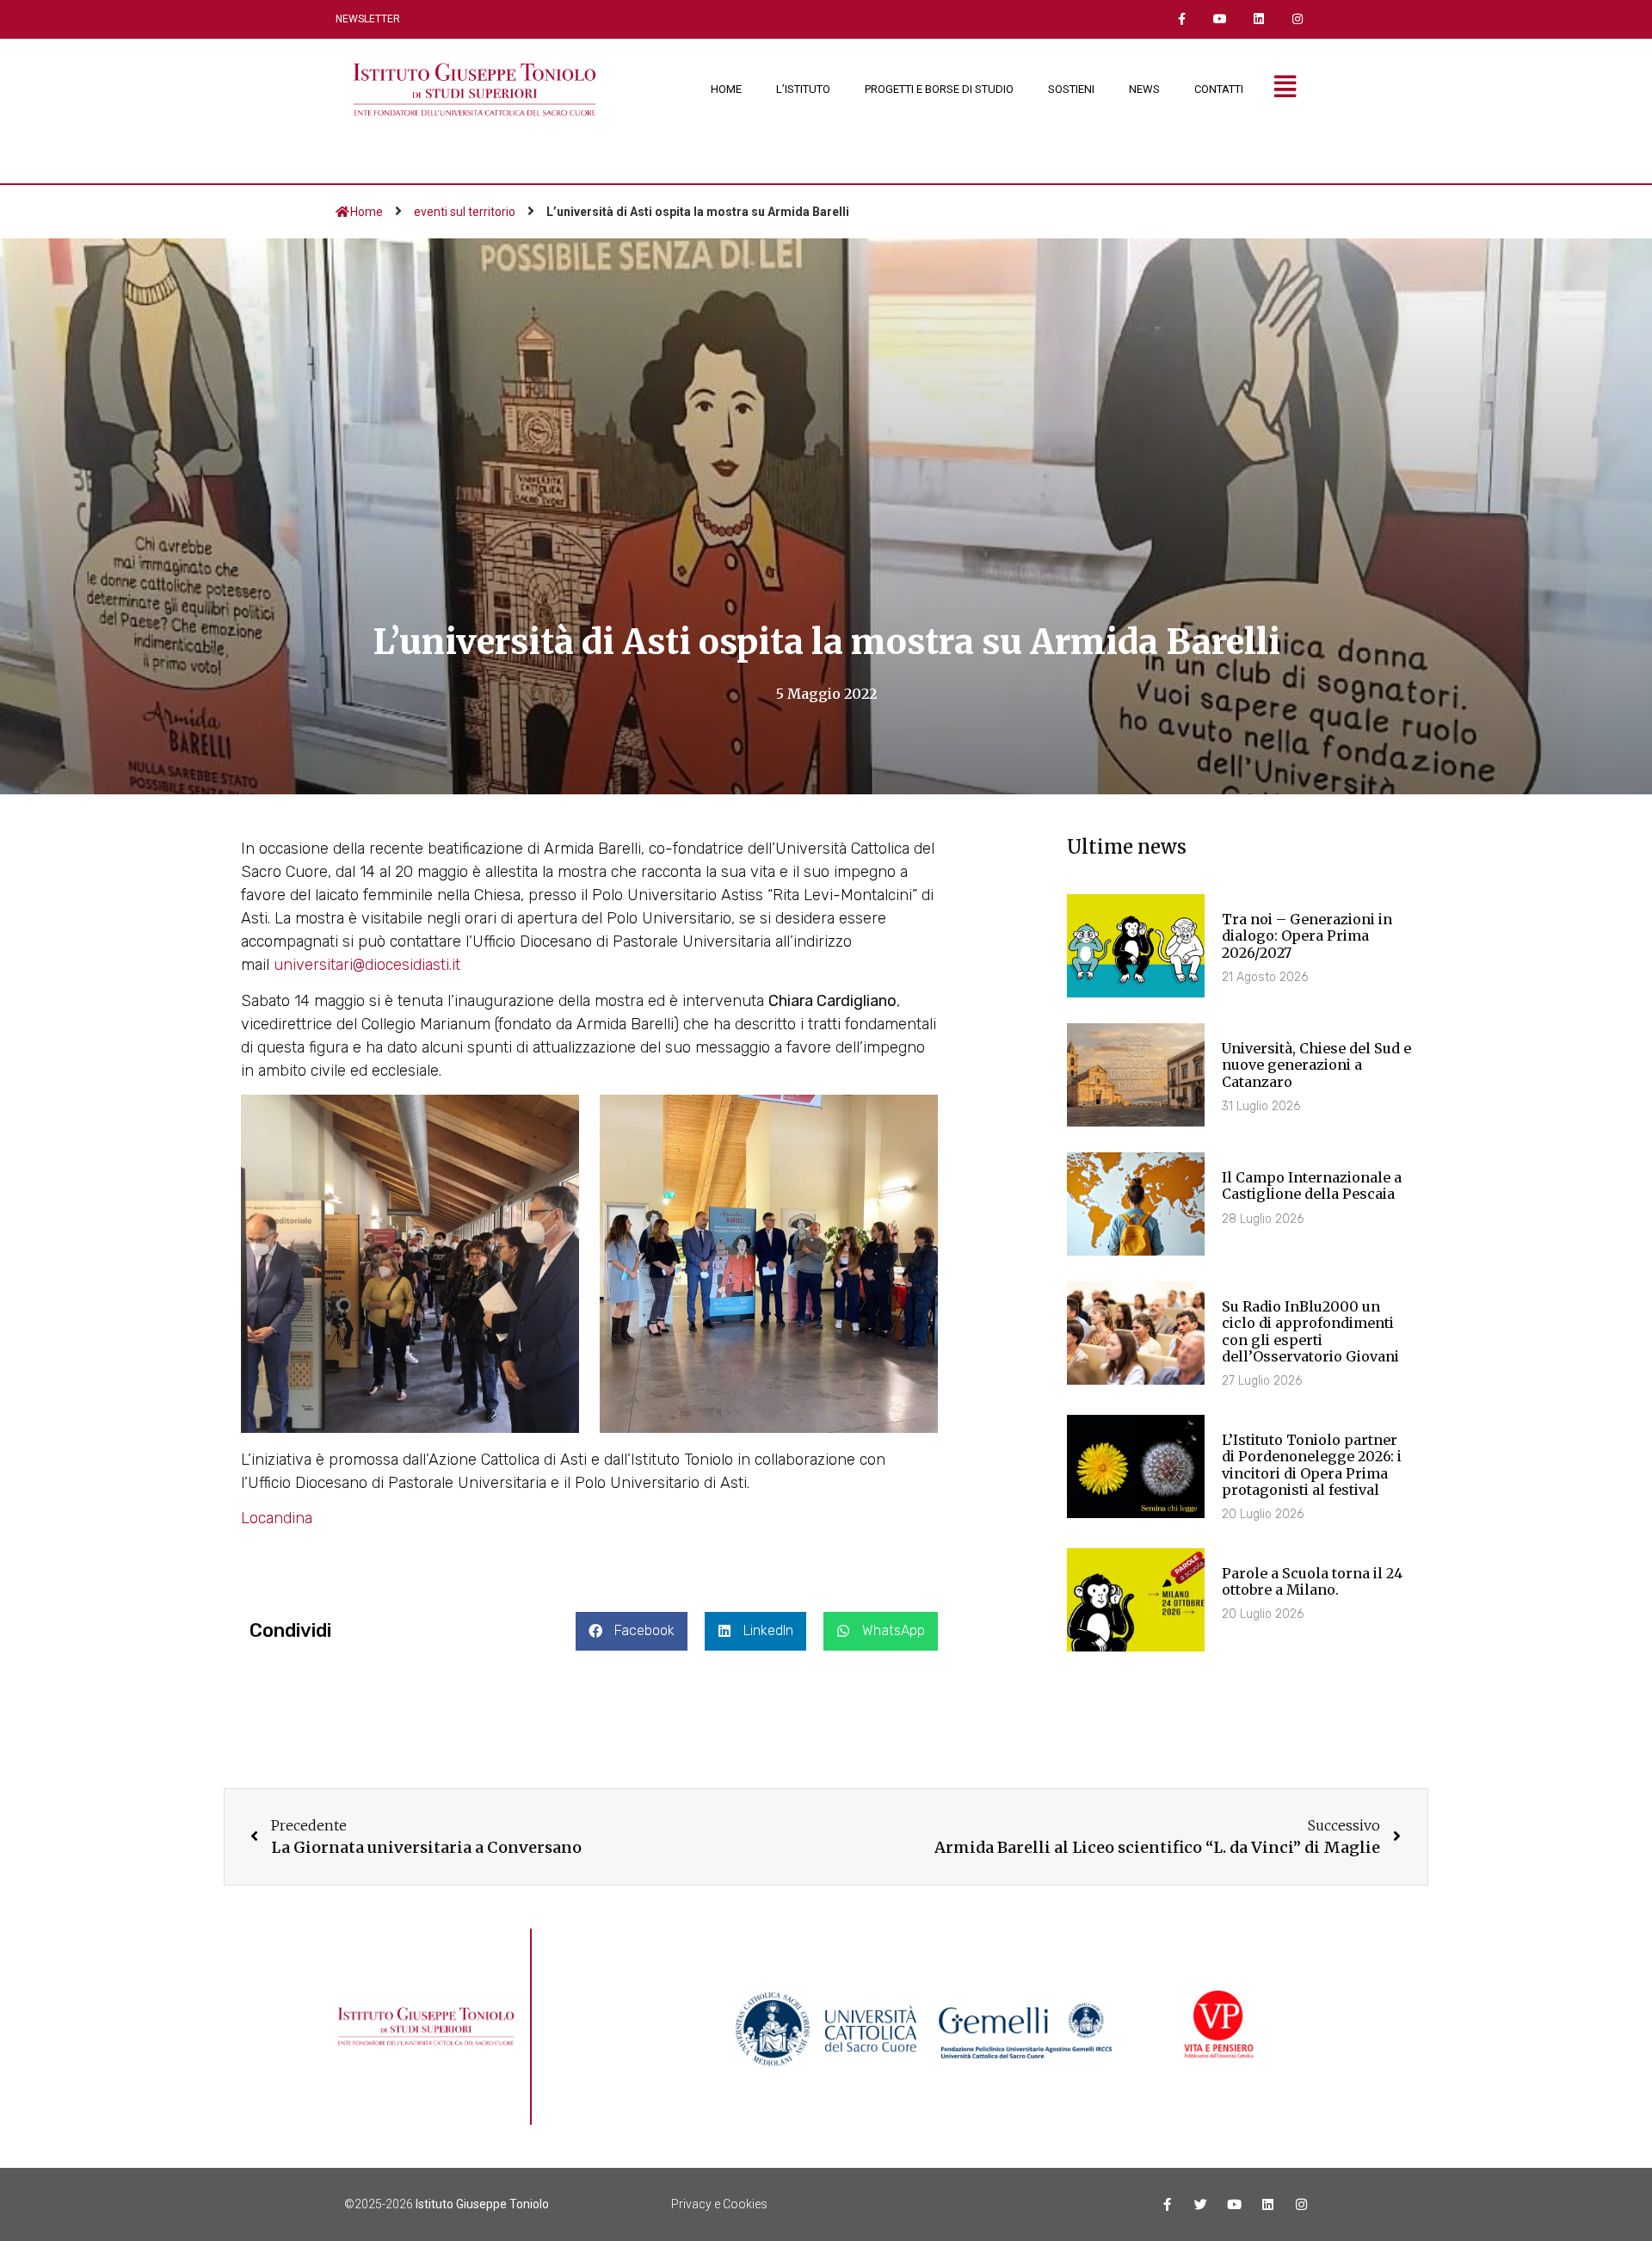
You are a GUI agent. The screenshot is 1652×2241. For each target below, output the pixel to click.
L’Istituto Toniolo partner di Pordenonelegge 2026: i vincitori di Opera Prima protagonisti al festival (1312, 1465)
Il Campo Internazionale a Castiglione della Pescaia (1312, 1185)
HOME (726, 89)
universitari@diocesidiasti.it (367, 965)
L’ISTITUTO (803, 89)
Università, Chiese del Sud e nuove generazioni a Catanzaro (1316, 1065)
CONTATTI (1219, 89)
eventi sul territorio (465, 212)
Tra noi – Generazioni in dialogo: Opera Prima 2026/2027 (1307, 935)
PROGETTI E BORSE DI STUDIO (939, 89)
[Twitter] (1201, 2204)
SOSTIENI (1071, 89)
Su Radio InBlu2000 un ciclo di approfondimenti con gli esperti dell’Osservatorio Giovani (1310, 1331)
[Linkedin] (1258, 19)
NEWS (1144, 89)
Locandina (277, 1518)
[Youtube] (1221, 19)
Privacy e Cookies (719, 2204)
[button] (632, 1631)
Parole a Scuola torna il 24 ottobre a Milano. (1312, 1581)
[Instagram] (1297, 19)
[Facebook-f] (1182, 19)
